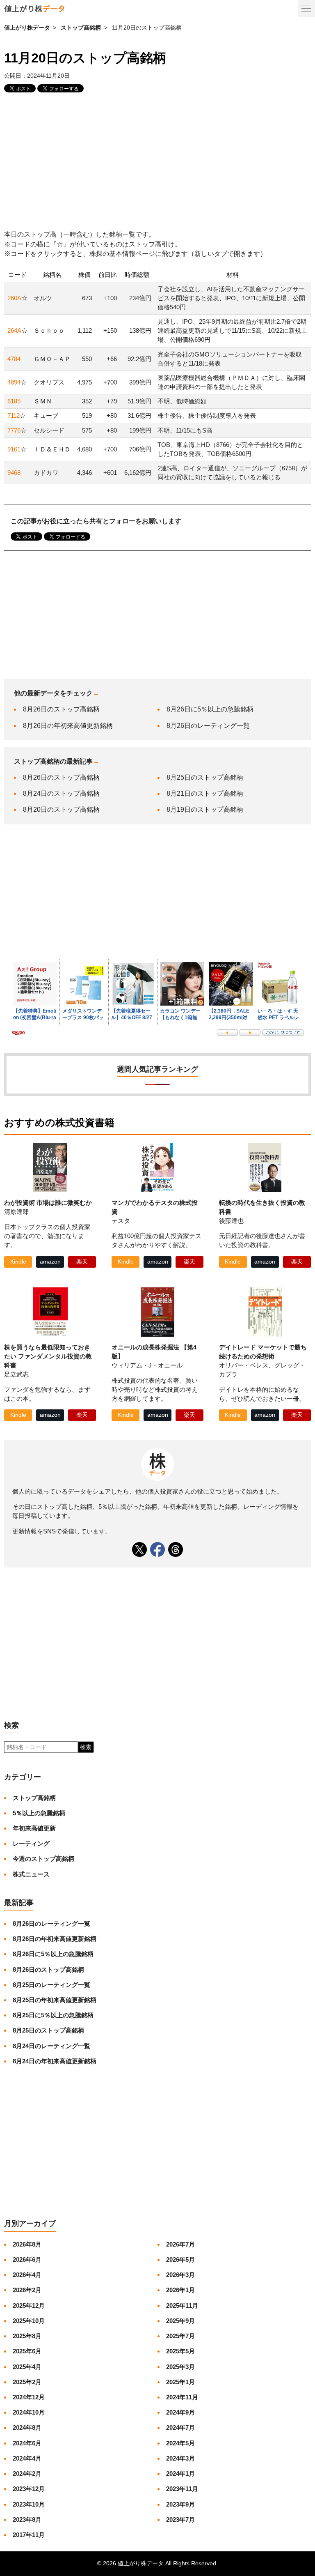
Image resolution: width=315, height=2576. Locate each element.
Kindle (18, 1262)
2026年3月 (180, 2275)
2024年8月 (27, 2428)
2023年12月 (29, 2489)
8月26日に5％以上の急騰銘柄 (210, 709)
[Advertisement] (157, 162)
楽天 (82, 1262)
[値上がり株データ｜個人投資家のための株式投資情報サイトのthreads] (176, 1549)
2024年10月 (29, 2412)
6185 (14, 401)
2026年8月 (27, 2244)
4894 (14, 382)
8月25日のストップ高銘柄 (205, 777)
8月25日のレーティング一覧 (51, 1985)
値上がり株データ (27, 28)
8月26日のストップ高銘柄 (61, 709)
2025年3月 (180, 2367)
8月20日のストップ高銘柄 (61, 809)
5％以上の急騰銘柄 (39, 1813)
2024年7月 (180, 2428)
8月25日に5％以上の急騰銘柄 (53, 2015)
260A (14, 298)
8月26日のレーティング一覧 (208, 726)
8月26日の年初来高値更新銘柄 (68, 726)
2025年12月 (29, 2306)
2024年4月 (27, 2458)
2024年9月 (180, 2412)
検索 (86, 1747)
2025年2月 (27, 2382)
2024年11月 (182, 2397)
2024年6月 (27, 2443)
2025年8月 (27, 2336)
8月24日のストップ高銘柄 (61, 793)
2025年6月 (27, 2351)
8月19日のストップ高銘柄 (205, 809)
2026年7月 (180, 2244)
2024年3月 (180, 2458)
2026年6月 (27, 2259)
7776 (14, 430)
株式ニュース (31, 1874)
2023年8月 (27, 2520)
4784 (14, 359)
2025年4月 (27, 2367)
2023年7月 (180, 2520)
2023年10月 (29, 2504)
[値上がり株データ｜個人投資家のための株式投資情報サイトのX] (139, 1549)
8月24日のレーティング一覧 (51, 2046)
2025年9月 (180, 2321)
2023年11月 (182, 2489)
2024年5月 (180, 2443)
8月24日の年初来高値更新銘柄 (55, 2061)
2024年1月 (180, 2474)
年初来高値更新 (34, 1828)
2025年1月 (180, 2382)
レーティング (31, 1843)
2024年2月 (27, 2474)
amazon (50, 1262)
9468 (14, 473)
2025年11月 (182, 2306)
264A (14, 330)
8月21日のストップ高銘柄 (205, 793)
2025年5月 (180, 2351)
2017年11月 (29, 2535)
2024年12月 (29, 2397)
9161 (14, 449)
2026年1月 (180, 2290)
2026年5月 (180, 2259)
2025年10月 (29, 2321)
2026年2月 (27, 2290)
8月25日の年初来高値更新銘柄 (55, 2000)
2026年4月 (27, 2275)
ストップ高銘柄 (81, 28)
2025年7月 (180, 2336)
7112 (14, 416)
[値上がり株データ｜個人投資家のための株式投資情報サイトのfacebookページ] (157, 1549)
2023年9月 (180, 2504)
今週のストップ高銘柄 (43, 1859)
